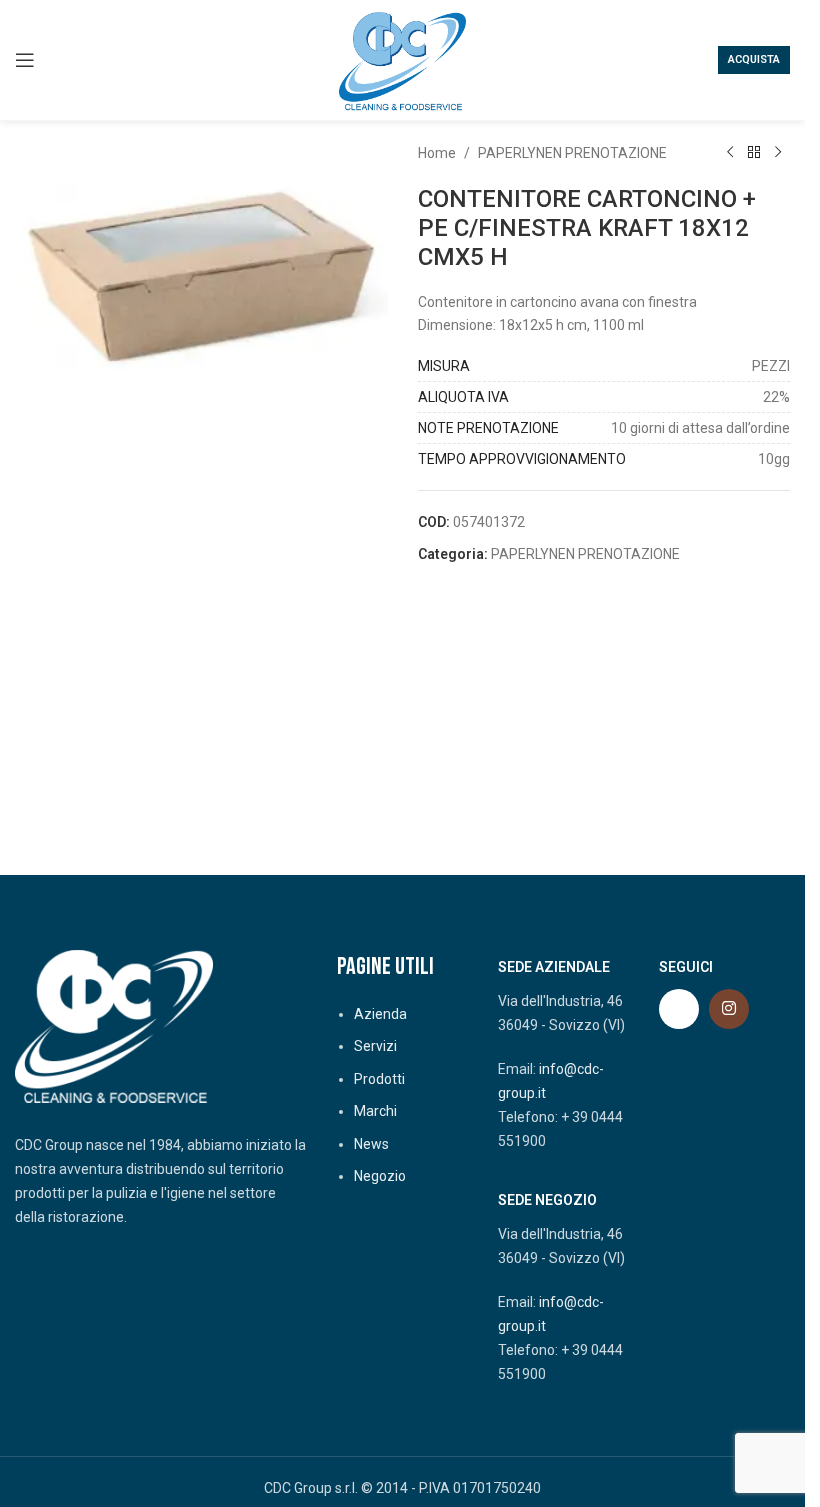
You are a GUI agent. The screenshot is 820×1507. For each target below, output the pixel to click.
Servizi (375, 1046)
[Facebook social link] (679, 1009)
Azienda (380, 1014)
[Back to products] (754, 153)
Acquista (754, 59)
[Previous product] (730, 153)
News (371, 1144)
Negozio (380, 1176)
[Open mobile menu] (25, 60)
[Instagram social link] (729, 1009)
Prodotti (379, 1079)
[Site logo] (403, 59)
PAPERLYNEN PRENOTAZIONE (572, 153)
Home (437, 153)
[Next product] (778, 153)
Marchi (375, 1111)
